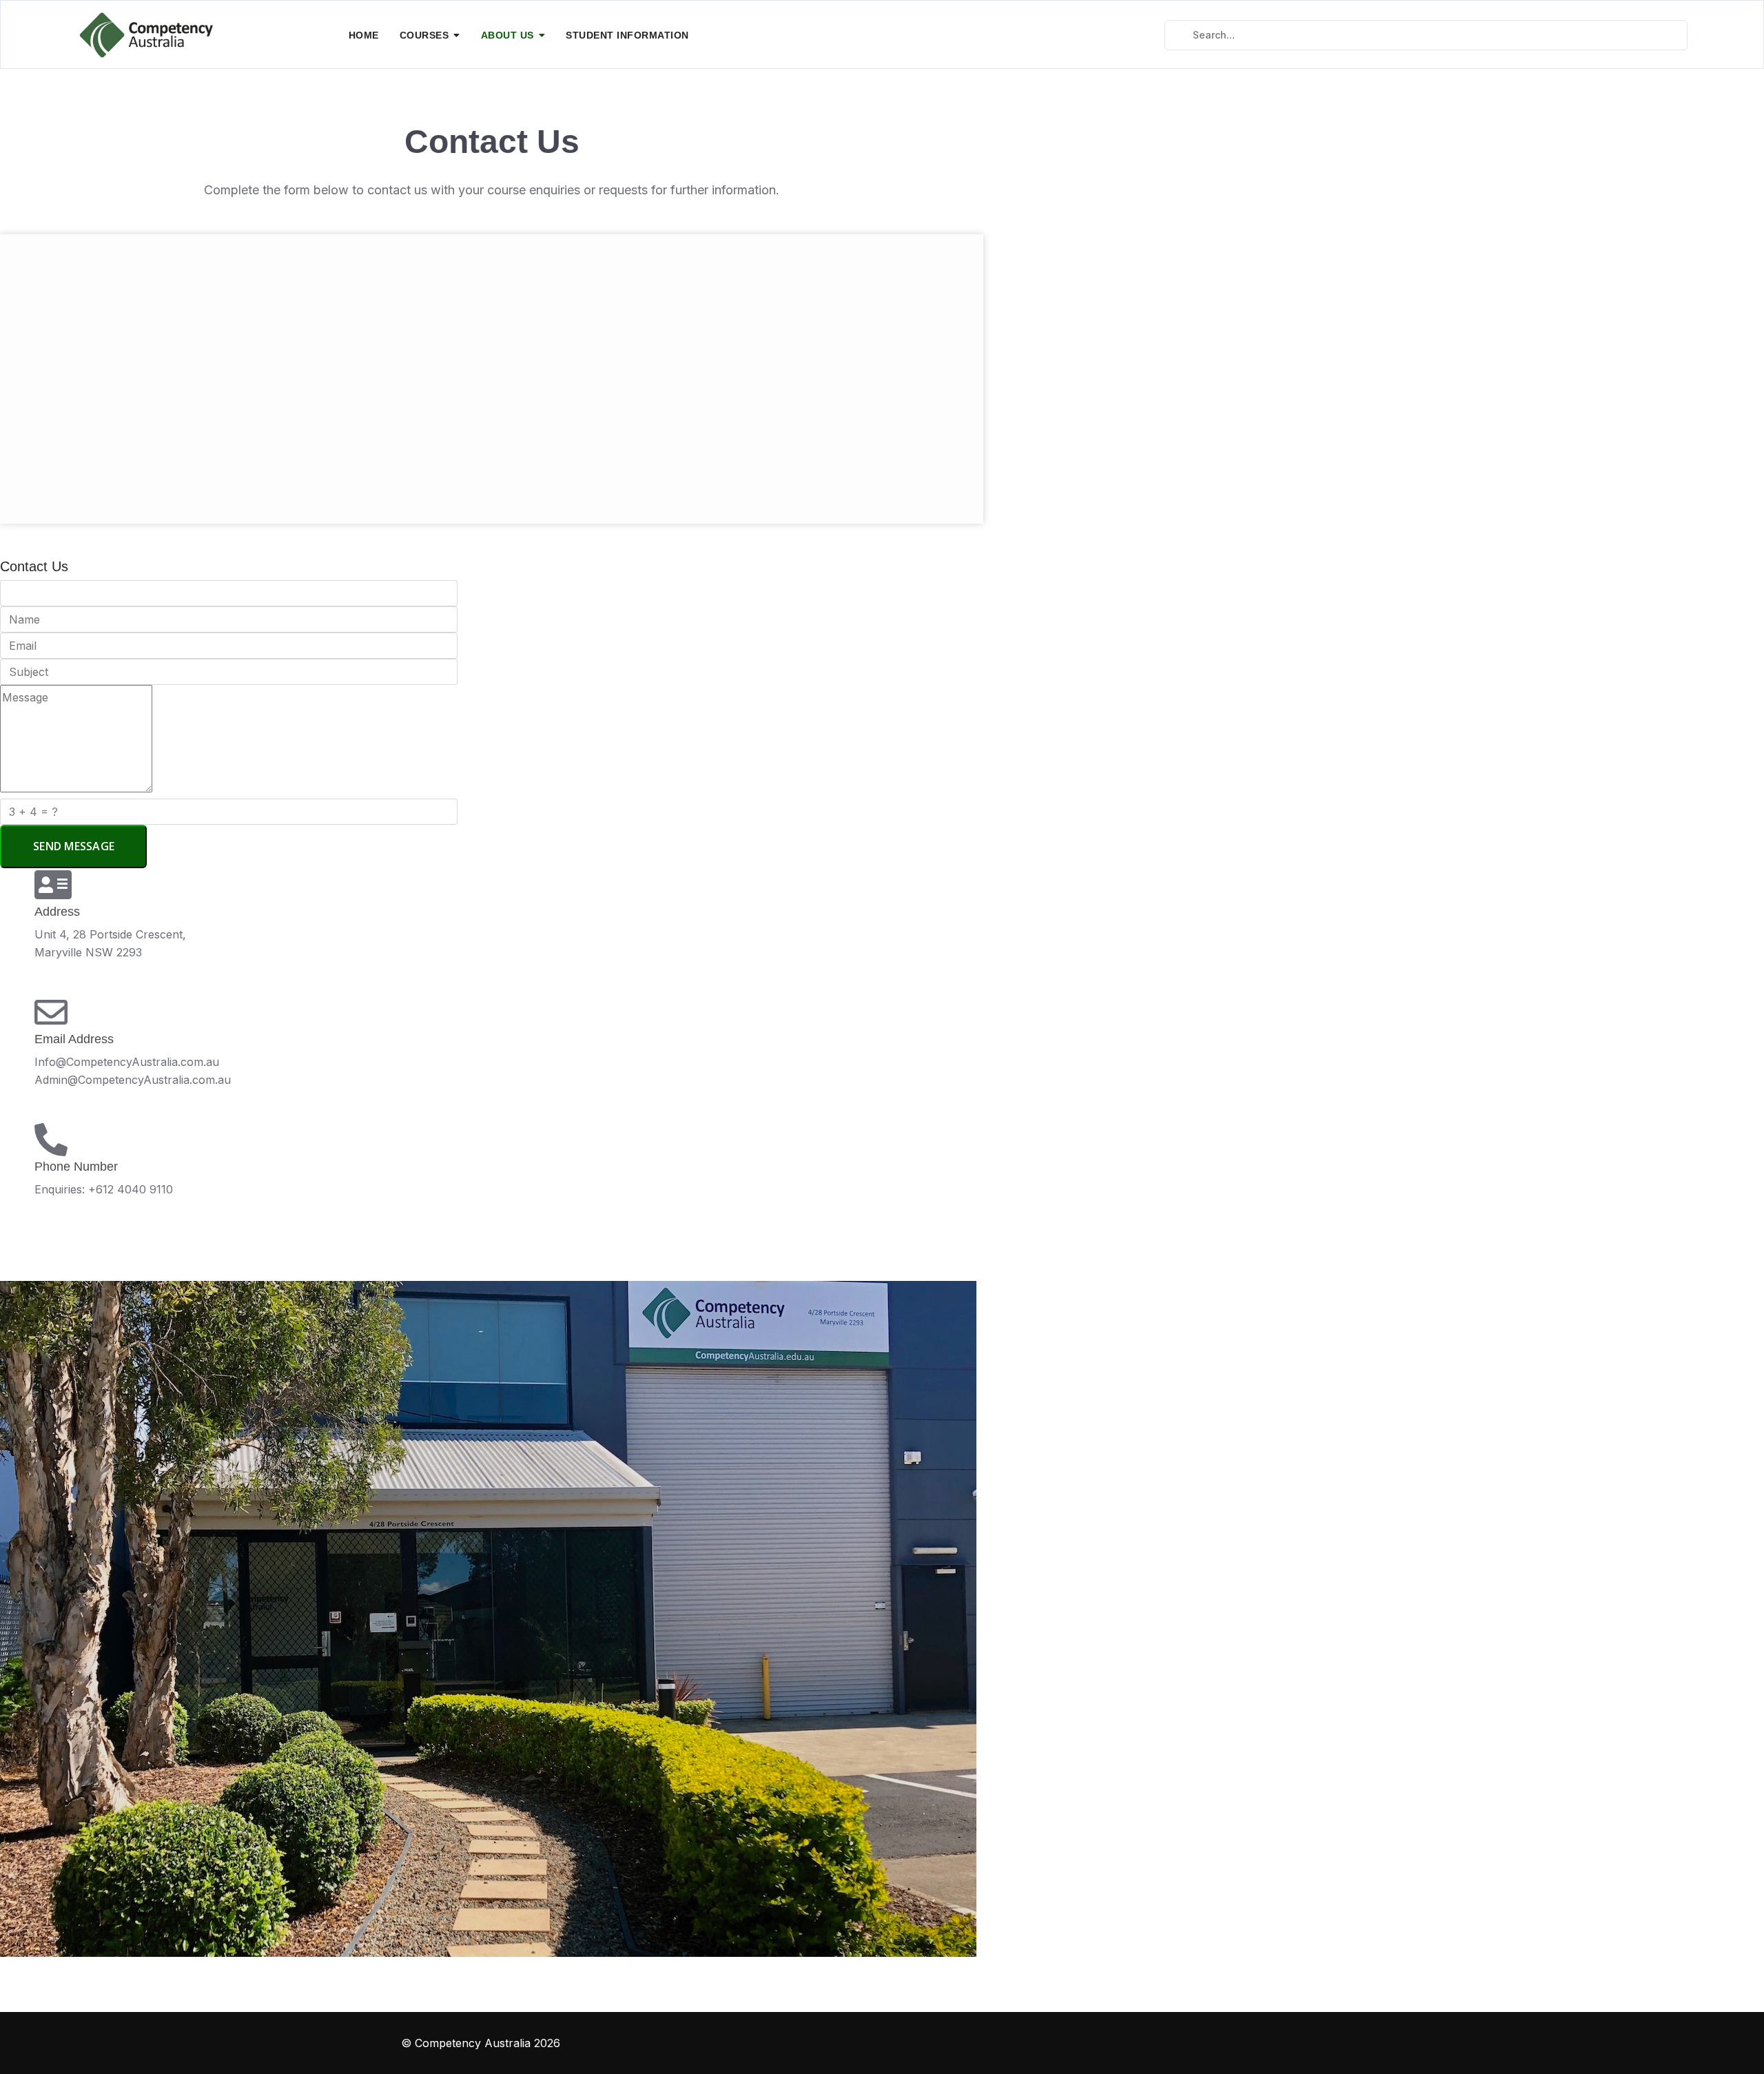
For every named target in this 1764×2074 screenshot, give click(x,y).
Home (364, 35)
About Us (507, 35)
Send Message (74, 846)
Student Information (627, 35)
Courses (424, 35)
